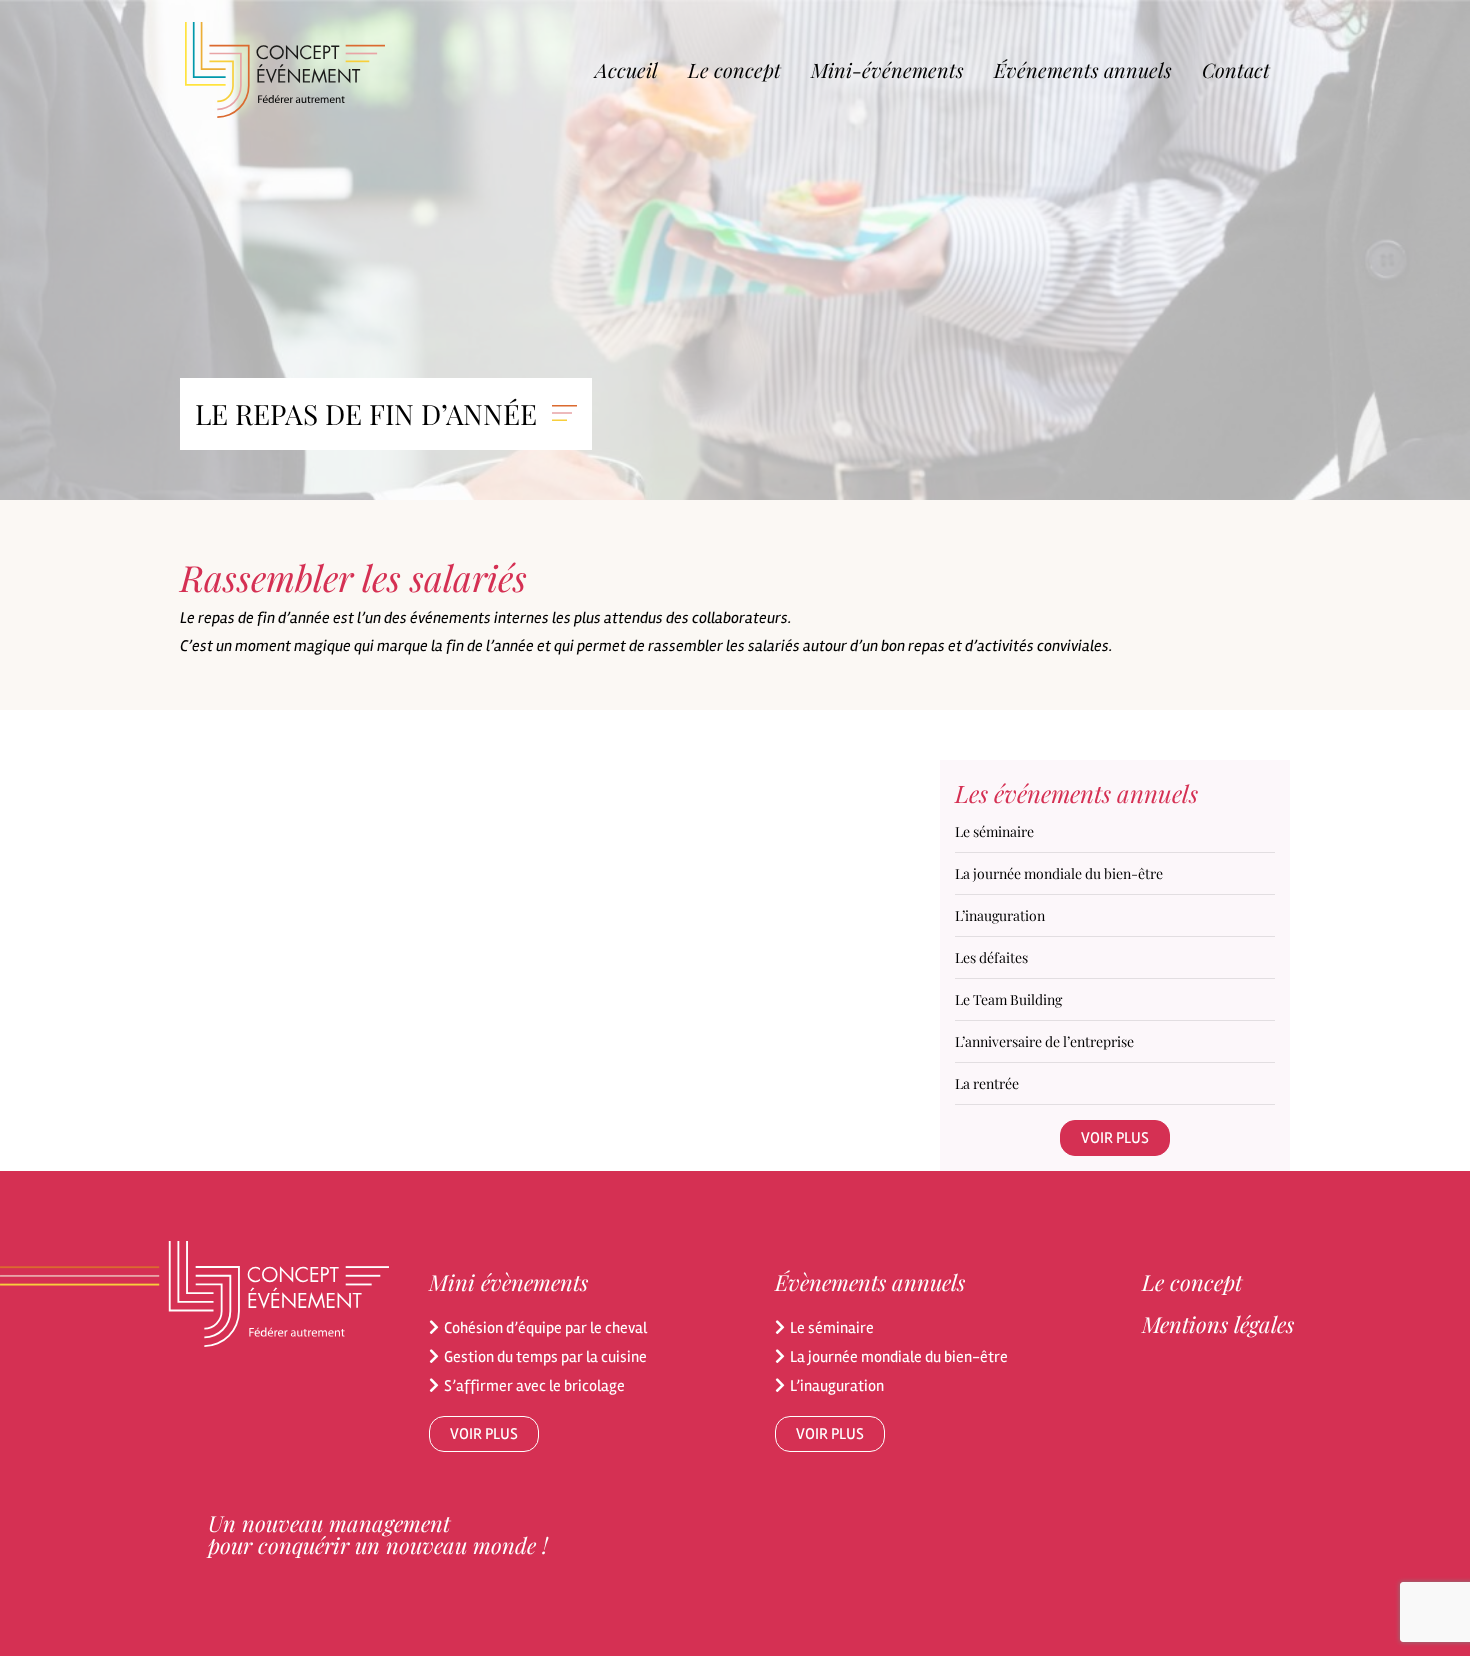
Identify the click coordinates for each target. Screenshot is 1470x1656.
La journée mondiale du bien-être (899, 1357)
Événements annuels (1083, 69)
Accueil (626, 69)
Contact (1236, 69)
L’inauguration (837, 1386)
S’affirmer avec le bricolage (534, 1386)
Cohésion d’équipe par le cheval (545, 1328)
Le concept (734, 69)
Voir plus (1115, 1138)
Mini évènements (508, 1282)
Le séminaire (832, 1328)
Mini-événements (887, 69)
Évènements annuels (870, 1282)
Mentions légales (1218, 1324)
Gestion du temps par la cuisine (545, 1357)
